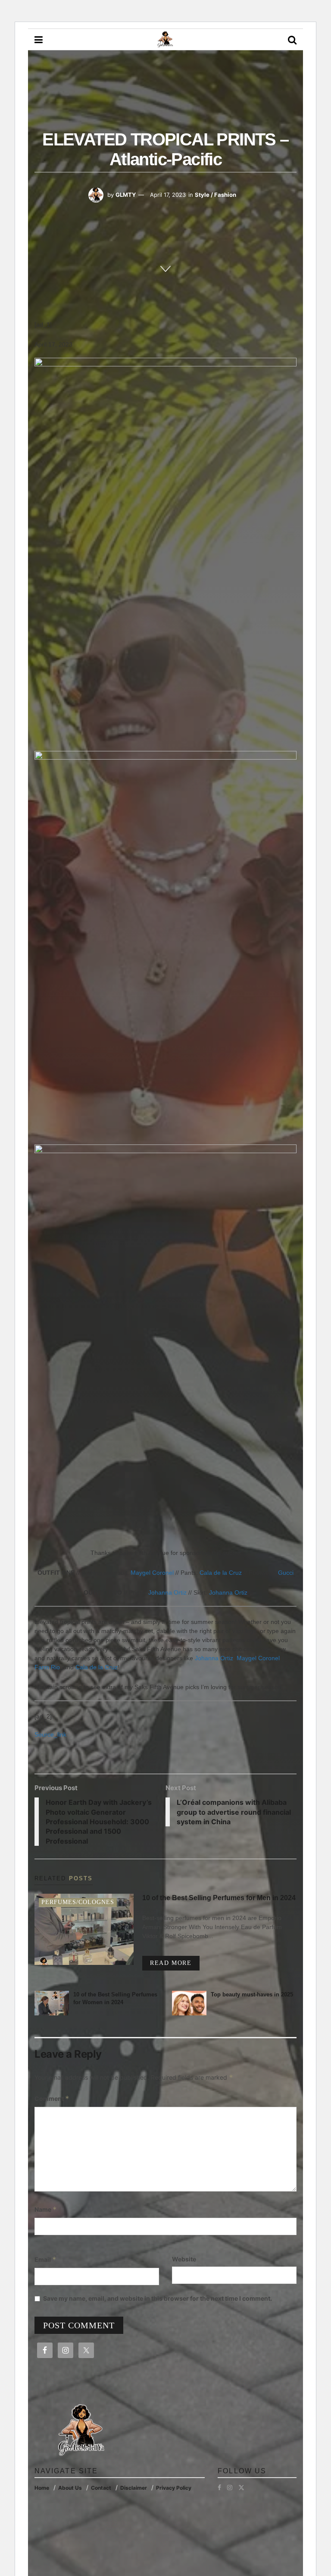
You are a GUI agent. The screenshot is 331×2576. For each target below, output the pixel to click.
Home (42, 2488)
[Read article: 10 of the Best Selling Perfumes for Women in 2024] (52, 2003)
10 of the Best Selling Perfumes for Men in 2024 (219, 1898)
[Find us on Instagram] (230, 2488)
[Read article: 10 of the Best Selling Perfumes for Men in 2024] (84, 1929)
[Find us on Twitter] (241, 2488)
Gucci (286, 1573)
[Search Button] (292, 40)
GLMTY (126, 195)
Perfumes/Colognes (78, 1902)
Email (45, 2259)
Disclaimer (134, 2488)
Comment (52, 2098)
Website (184, 2259)
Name (46, 2209)
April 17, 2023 (168, 195)
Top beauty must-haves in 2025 (252, 1994)
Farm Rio (47, 1667)
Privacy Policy (174, 2488)
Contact (101, 2488)
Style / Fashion (215, 195)
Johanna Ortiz (167, 1592)
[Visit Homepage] (165, 40)
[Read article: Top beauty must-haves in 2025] (189, 2003)
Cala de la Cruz (221, 1573)
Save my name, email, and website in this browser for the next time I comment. (158, 2298)
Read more (175, 1963)
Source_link (50, 1734)
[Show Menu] (39, 40)
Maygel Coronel (152, 1573)
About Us (70, 2488)
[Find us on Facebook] (219, 2488)
